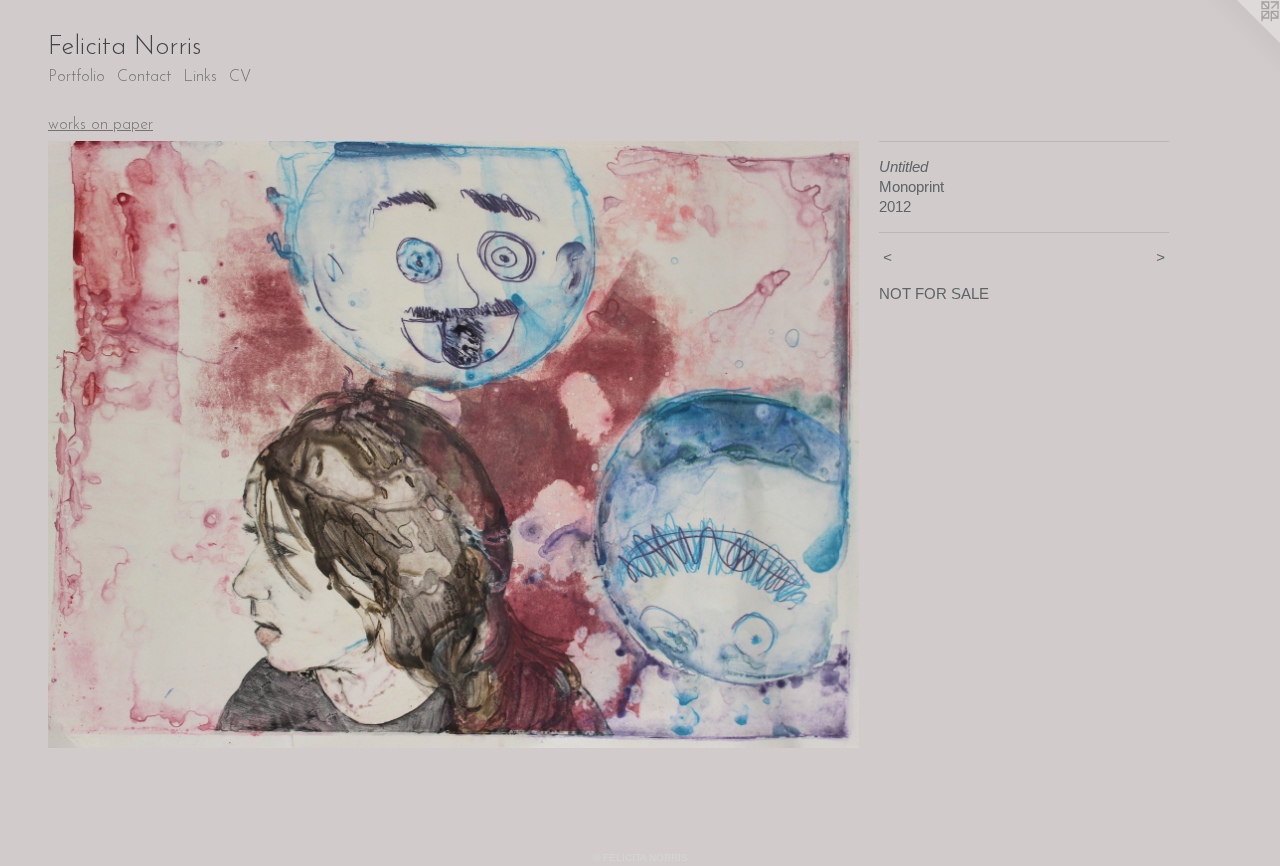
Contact (144, 77)
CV (240, 77)
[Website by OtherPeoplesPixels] (1240, 40)
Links (200, 77)
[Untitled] (453, 444)
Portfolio (76, 77)
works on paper (100, 125)
